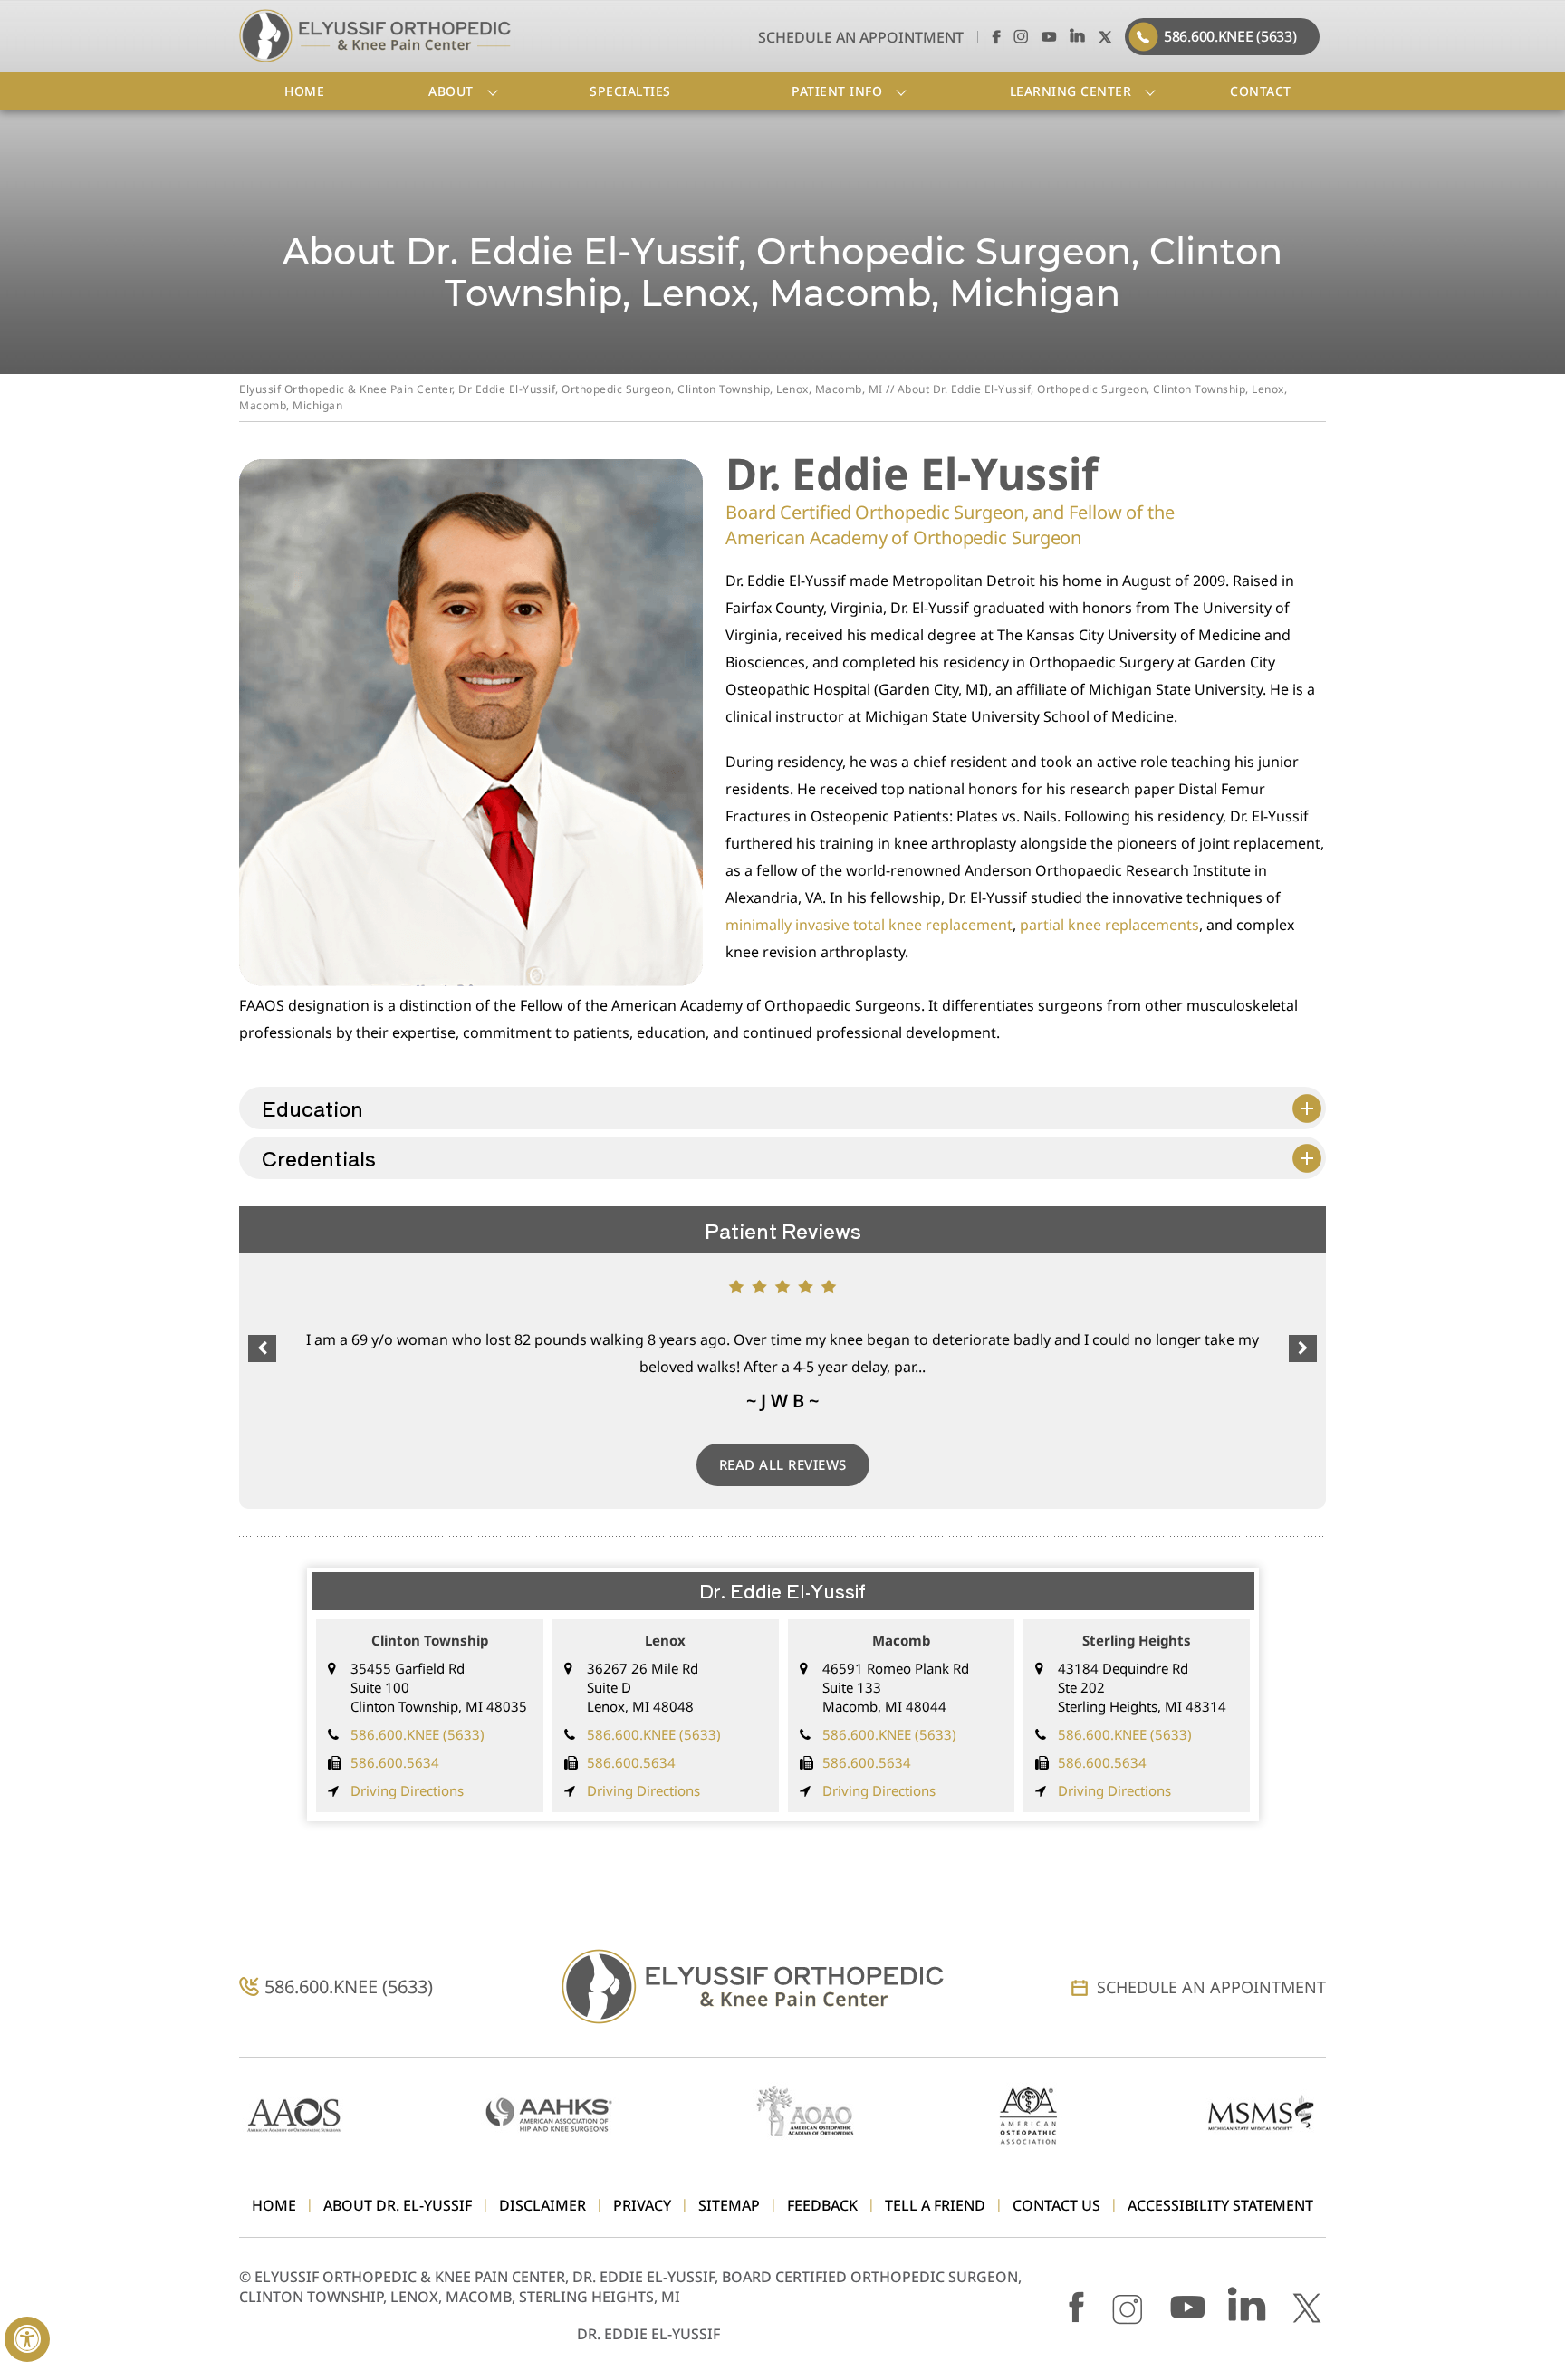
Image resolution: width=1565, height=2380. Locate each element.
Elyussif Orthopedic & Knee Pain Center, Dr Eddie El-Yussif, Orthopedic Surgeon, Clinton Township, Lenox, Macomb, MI (561, 389)
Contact (1261, 91)
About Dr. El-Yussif (398, 2206)
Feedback (822, 2206)
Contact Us (1056, 2206)
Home (304, 91)
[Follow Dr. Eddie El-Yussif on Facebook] (993, 36)
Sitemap (729, 2206)
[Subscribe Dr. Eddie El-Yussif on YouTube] (1049, 36)
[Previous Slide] (262, 1348)
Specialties (630, 91)
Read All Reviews (783, 1464)
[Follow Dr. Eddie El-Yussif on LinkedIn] (1077, 36)
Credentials (319, 1157)
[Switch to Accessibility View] (27, 2339)
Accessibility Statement (1220, 2206)
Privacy (642, 2206)
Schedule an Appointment (861, 37)
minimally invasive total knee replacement (869, 925)
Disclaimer (542, 2206)
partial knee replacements (1109, 925)
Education (312, 1108)
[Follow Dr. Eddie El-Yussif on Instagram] (1021, 36)
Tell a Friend (935, 2206)
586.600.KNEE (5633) (1230, 36)
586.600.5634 (395, 1762)
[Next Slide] (1303, 1348)
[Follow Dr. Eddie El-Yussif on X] (1105, 36)
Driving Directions (407, 1790)
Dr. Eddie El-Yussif (648, 2334)
